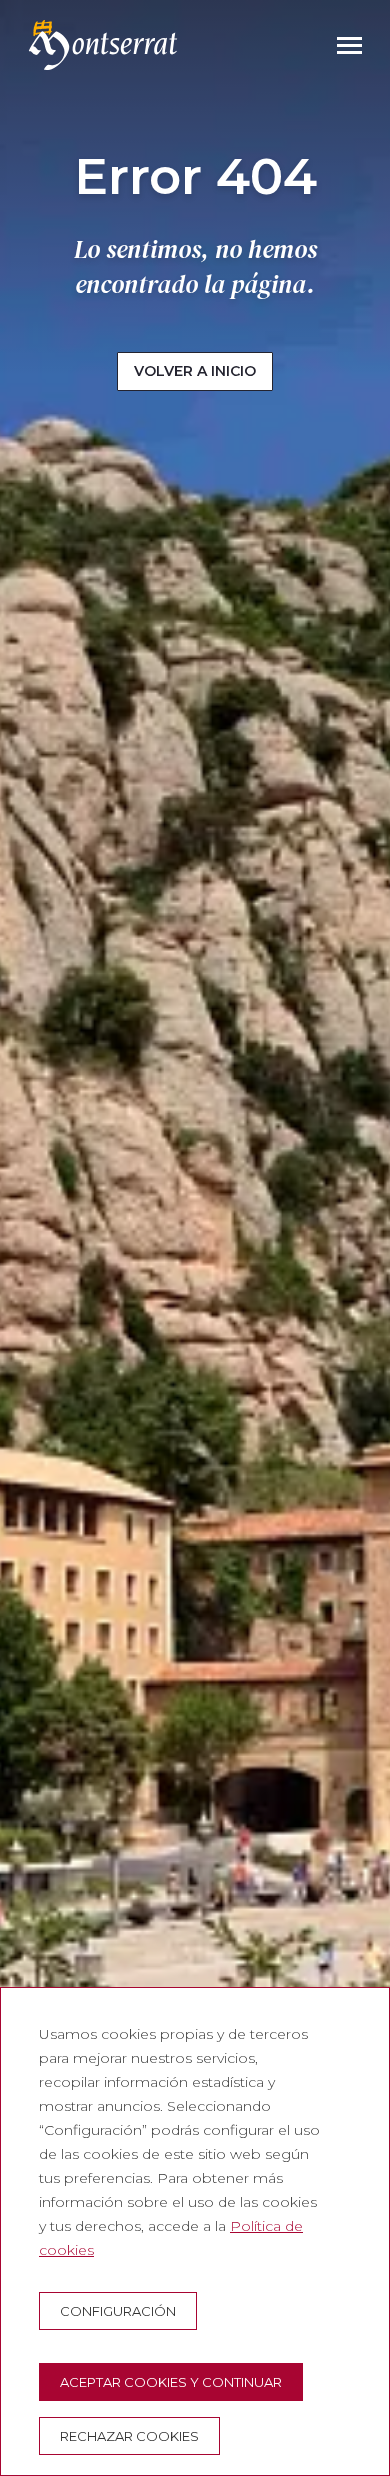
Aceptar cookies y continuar (171, 2382)
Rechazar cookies (129, 2436)
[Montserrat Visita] (103, 45)
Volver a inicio (195, 371)
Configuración (118, 2311)
